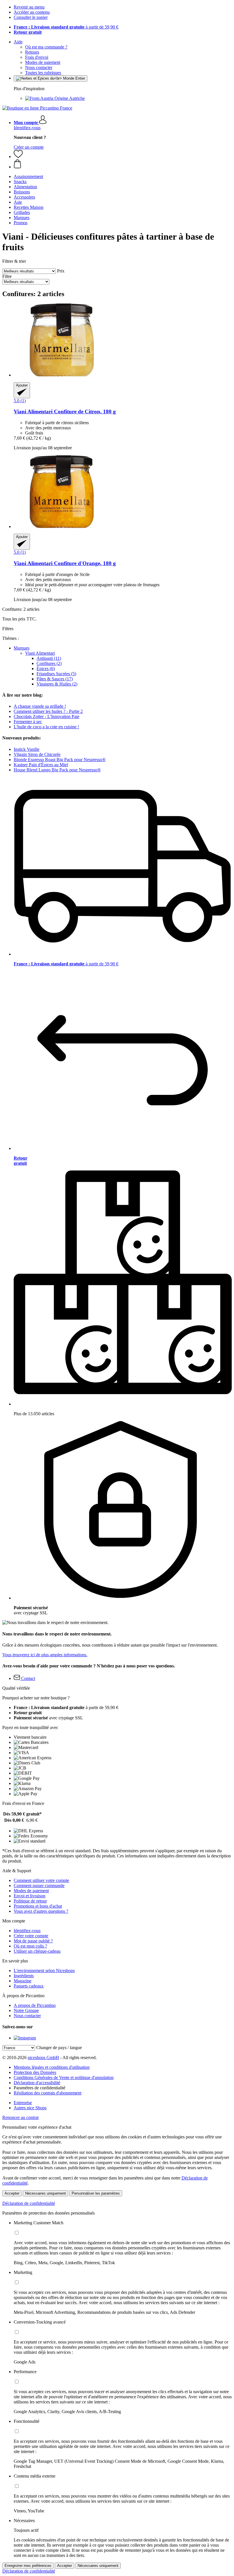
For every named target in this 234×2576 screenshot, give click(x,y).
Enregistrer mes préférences (28, 2566)
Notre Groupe (26, 2010)
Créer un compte (29, 147)
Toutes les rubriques (43, 73)
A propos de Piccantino (35, 2005)
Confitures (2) (49, 663)
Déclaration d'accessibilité (37, 2083)
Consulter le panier (31, 17)
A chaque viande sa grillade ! (40, 706)
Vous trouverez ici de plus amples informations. (45, 1655)
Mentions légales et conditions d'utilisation (52, 2067)
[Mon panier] (123, 164)
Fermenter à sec (28, 722)
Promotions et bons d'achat (38, 1906)
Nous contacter (39, 67)
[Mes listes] (18, 156)
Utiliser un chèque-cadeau (37, 1951)
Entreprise (23, 2103)
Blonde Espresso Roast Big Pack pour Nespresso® (60, 760)
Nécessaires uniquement (46, 2193)
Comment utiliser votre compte (41, 1880)
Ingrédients (24, 1976)
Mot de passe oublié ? (33, 1941)
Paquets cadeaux (29, 1986)
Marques (22, 648)
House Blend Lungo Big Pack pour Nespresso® (57, 770)
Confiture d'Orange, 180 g (65, 563)
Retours (32, 52)
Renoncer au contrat (20, 2117)
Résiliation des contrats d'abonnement (48, 2093)
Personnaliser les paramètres (96, 2193)
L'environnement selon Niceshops (44, 1971)
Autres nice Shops (30, 2108)
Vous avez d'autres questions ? (41, 1911)
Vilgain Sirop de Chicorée (37, 754)
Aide (18, 42)
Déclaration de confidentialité (29, 2203)
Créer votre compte (31, 1936)
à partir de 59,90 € (66, 27)
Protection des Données (35, 2072)
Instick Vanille (27, 749)
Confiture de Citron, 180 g (65, 412)
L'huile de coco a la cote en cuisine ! (46, 727)
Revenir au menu (29, 7)
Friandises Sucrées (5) (56, 674)
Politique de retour (30, 1901)
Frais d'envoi (37, 57)
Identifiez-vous (27, 128)
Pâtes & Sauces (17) (55, 679)
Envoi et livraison (30, 1896)
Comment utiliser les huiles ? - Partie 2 (48, 711)
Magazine (23, 1981)
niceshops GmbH (43, 2058)
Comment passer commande (39, 1886)
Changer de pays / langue (59, 2048)
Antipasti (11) (49, 658)
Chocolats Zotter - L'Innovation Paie (47, 716)
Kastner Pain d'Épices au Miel (41, 765)
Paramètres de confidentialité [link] (40, 2088)
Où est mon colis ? (30, 1946)
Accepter (12, 2193)
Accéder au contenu (32, 12)
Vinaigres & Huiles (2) (57, 684)
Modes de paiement (43, 62)
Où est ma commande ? (46, 47)
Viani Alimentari (40, 653)
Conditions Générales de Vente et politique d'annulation (64, 2077)
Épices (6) (46, 669)
